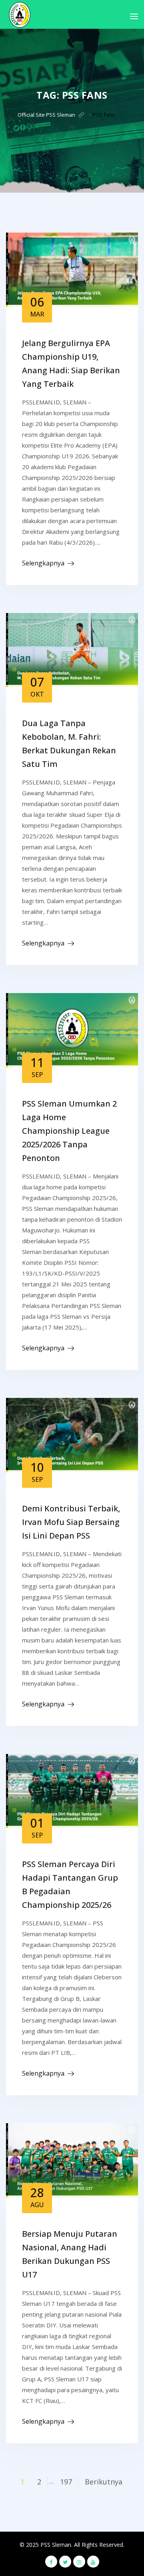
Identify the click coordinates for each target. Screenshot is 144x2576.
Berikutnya (104, 2482)
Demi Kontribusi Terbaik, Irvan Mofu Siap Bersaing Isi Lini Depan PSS (71, 1522)
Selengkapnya (43, 563)
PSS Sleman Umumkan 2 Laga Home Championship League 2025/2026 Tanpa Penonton (69, 1131)
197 (66, 2482)
